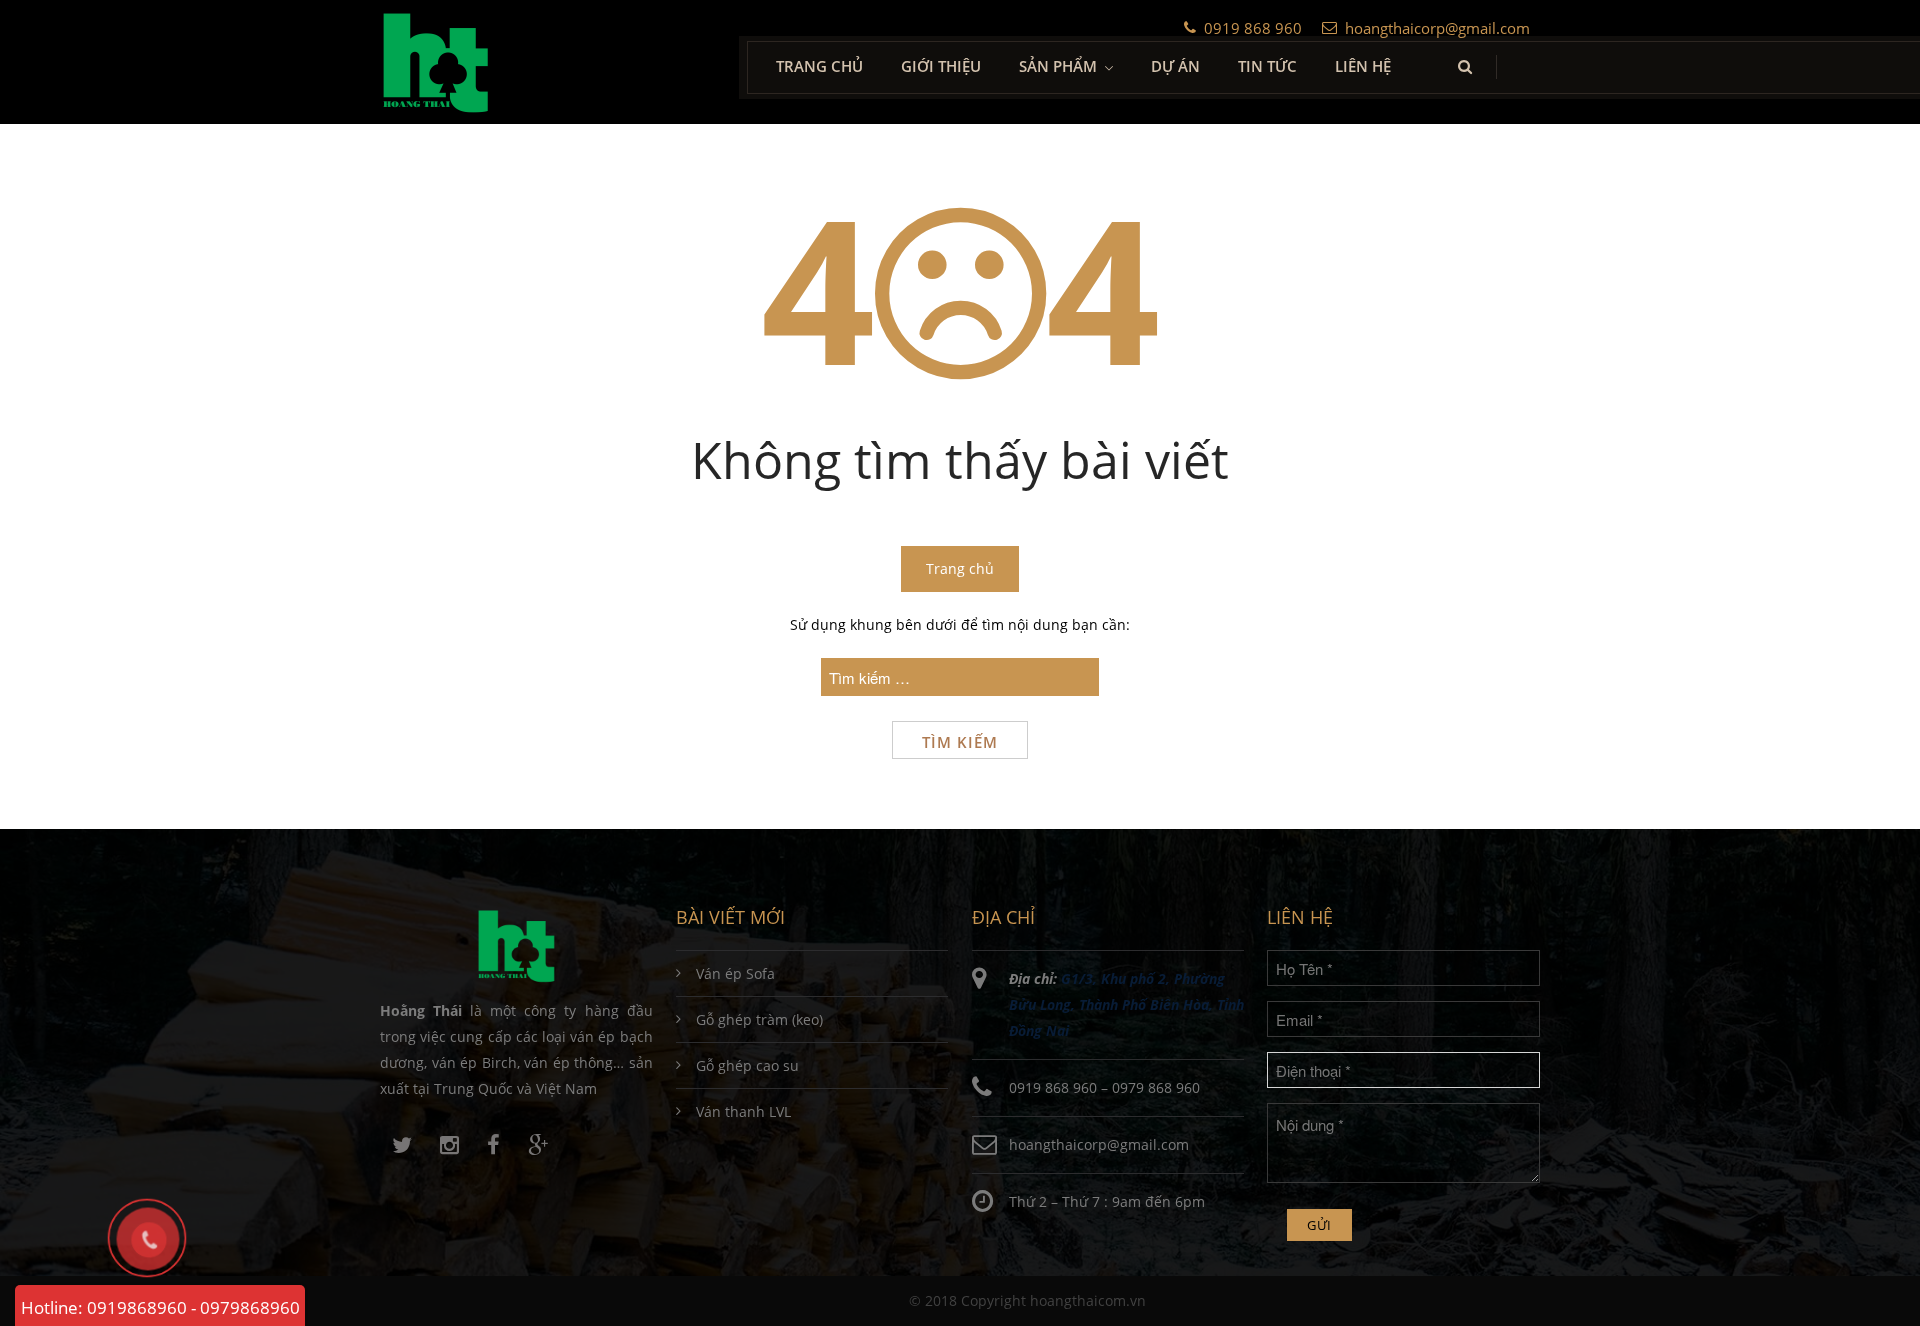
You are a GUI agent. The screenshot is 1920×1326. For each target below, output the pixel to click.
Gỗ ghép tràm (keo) (759, 1019)
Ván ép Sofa (735, 973)
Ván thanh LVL (743, 1111)
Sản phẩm (1058, 66)
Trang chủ (819, 66)
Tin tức (1267, 66)
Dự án (1175, 66)
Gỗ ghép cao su (747, 1065)
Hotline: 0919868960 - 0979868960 (160, 1307)
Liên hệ (1363, 66)
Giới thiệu (941, 66)
